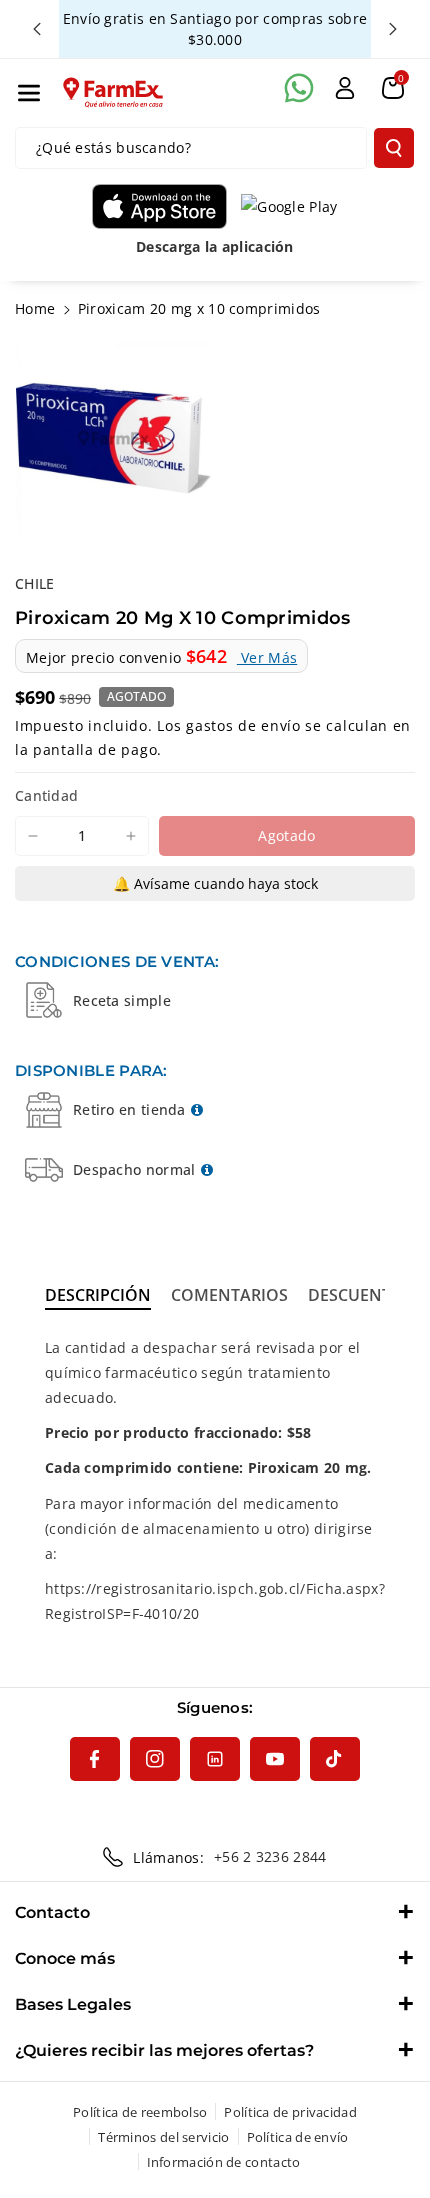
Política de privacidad (290, 2112)
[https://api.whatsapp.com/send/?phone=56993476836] (299, 88)
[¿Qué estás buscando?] (394, 148)
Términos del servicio (163, 2137)
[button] (29, 93)
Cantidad (46, 795)
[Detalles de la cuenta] (345, 88)
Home (35, 308)
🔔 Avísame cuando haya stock (215, 883)
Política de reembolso (140, 2112)
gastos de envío (243, 725)
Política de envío (298, 2137)
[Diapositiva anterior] (37, 29)
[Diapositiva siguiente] (393, 29)
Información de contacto (224, 2162)
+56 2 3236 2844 (270, 1856)
